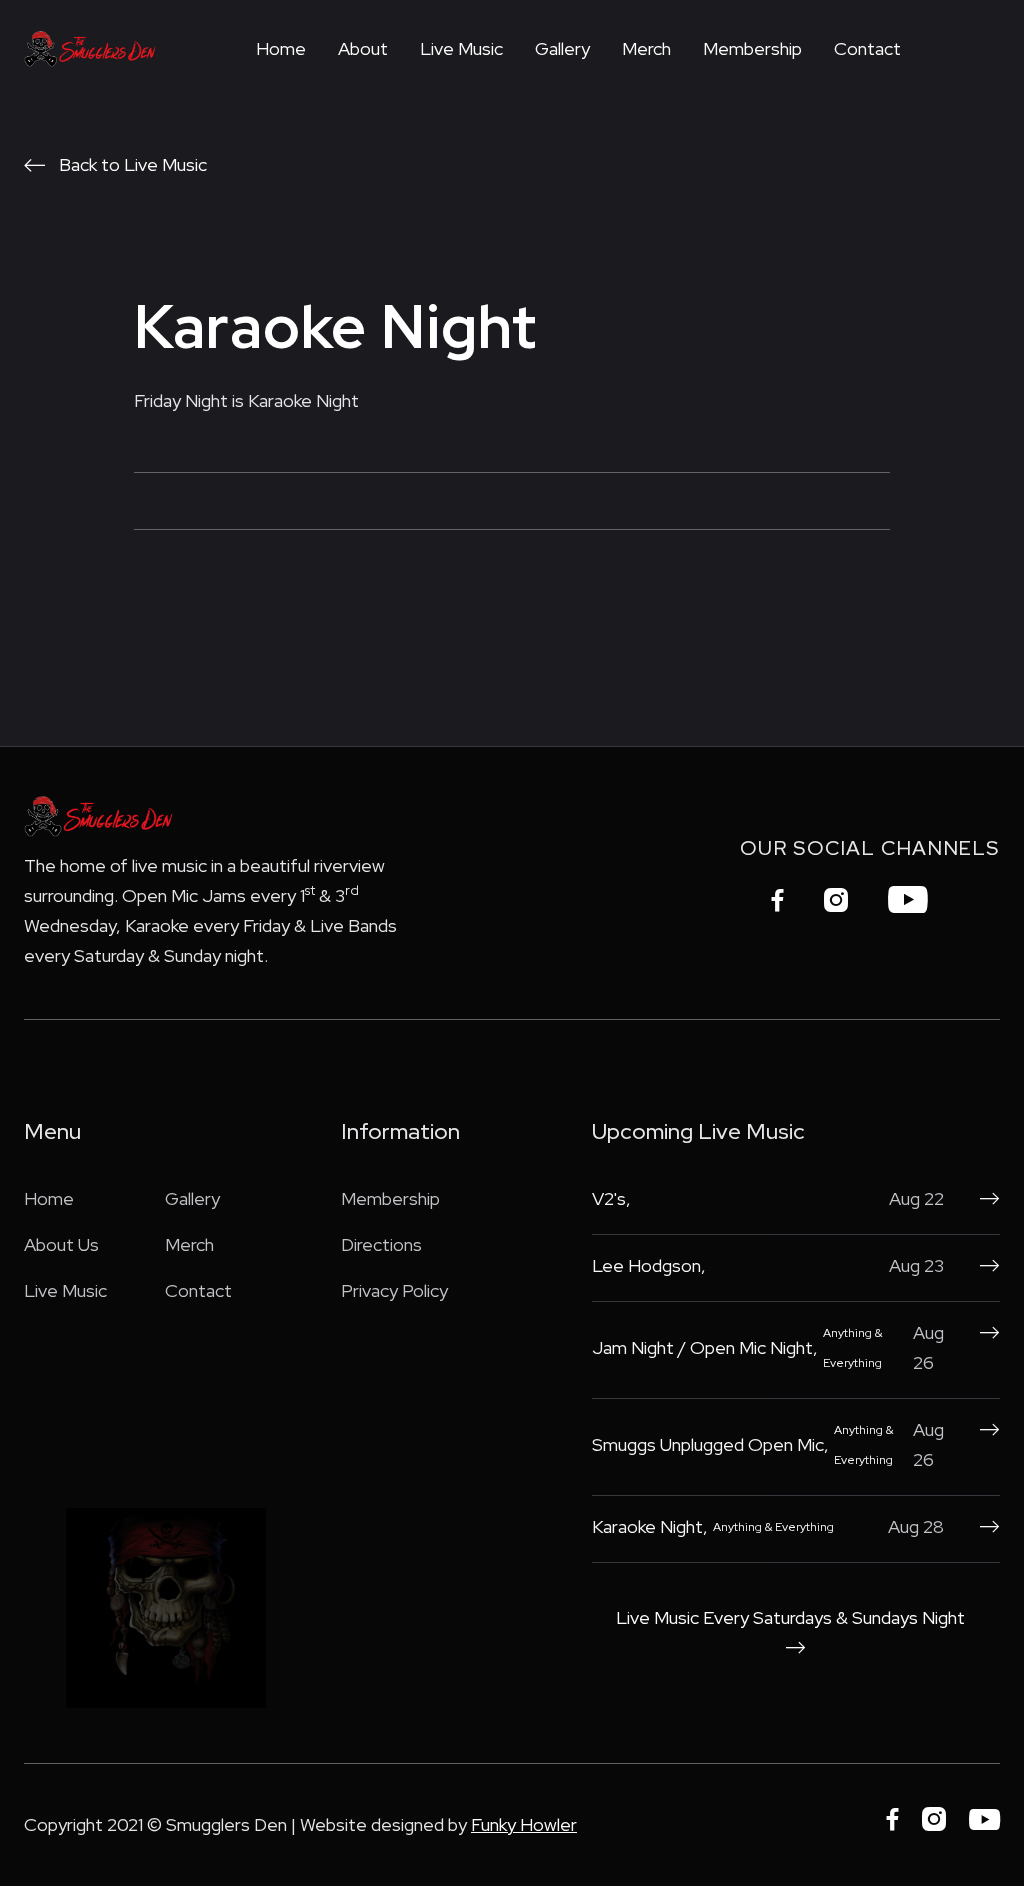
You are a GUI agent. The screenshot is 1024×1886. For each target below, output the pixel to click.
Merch (646, 48)
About (363, 48)
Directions (381, 1244)
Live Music (461, 48)
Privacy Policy (394, 1290)
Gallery (562, 48)
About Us (61, 1244)
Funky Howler (524, 1824)
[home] (90, 48)
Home (281, 48)
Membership (752, 48)
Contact (867, 48)
